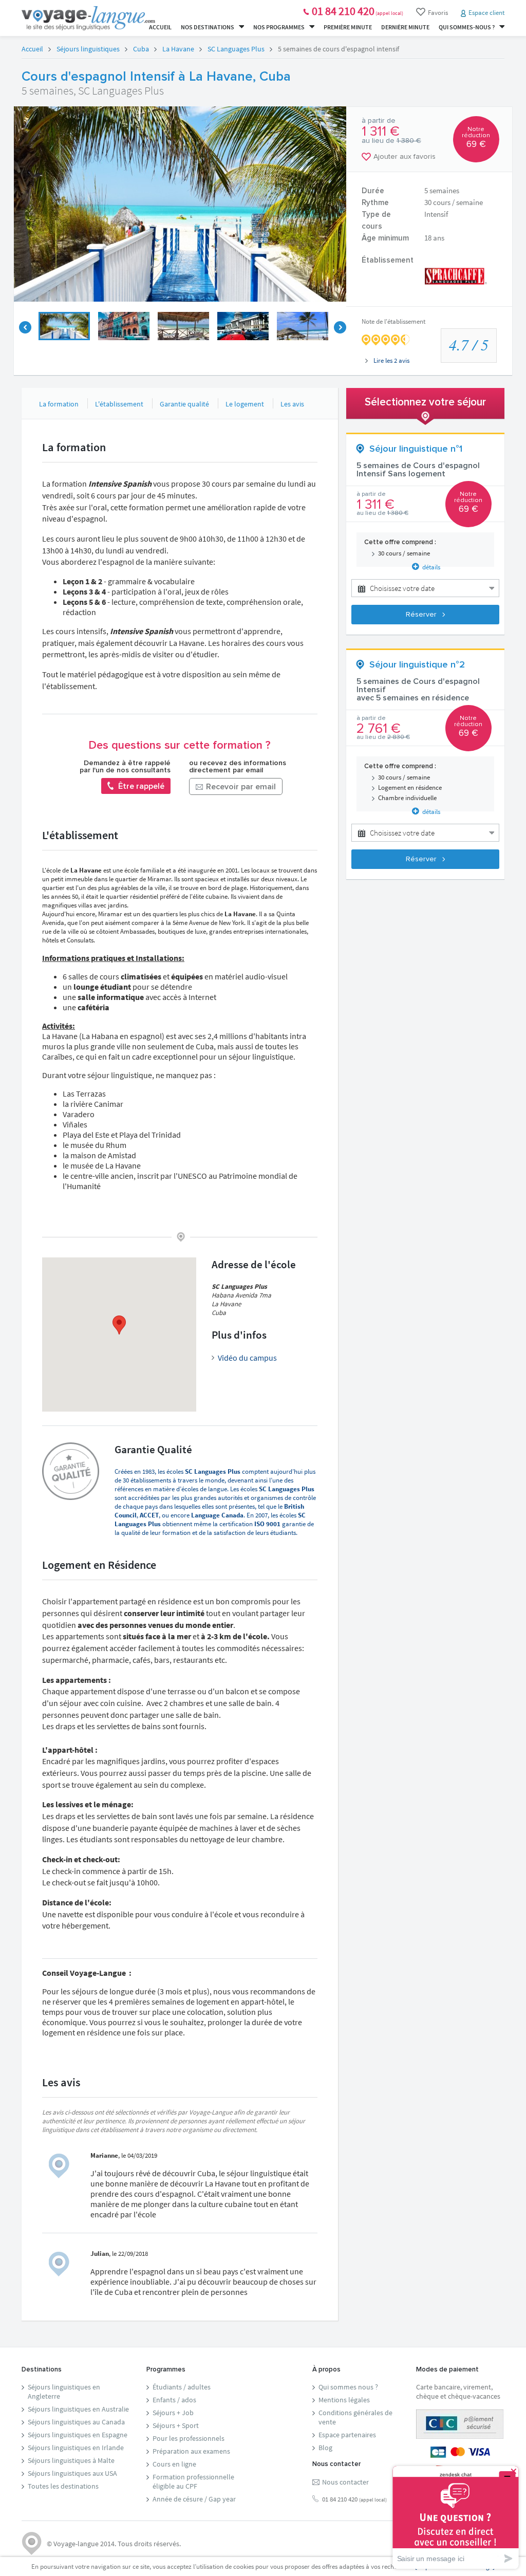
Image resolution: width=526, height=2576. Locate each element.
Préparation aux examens (191, 2451)
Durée (373, 191)
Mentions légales (344, 2400)
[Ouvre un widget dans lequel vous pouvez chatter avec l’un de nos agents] (456, 2517)
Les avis (292, 404)
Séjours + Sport (176, 2425)
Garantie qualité (184, 404)
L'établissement (119, 404)
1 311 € (381, 132)
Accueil (160, 27)
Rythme (375, 203)
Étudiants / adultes (182, 2387)
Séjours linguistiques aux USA (72, 2473)
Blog (325, 2448)
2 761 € (379, 729)
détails (430, 567)
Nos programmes (279, 27)
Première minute (348, 27)
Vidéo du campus (247, 1358)
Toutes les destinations (63, 2486)
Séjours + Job (173, 2413)
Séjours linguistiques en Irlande (76, 2448)
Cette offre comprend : (400, 542)
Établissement (388, 260)
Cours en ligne (174, 2464)
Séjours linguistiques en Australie (78, 2409)
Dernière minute (405, 27)
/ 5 (469, 344)
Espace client (486, 13)
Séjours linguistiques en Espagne (78, 2435)
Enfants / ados (174, 2400)
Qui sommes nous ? (348, 2387)
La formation (59, 404)
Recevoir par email (240, 787)
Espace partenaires (347, 2435)
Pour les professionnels (189, 2438)
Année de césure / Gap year (194, 2499)
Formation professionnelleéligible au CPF (193, 2481)
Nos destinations (208, 27)
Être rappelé (140, 786)
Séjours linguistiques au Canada (76, 2422)
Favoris (438, 13)
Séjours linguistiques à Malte (71, 2460)
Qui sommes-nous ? (467, 27)
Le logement (245, 404)
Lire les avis (391, 360)
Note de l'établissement (393, 321)
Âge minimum (385, 238)
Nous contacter (345, 2482)
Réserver (422, 615)
